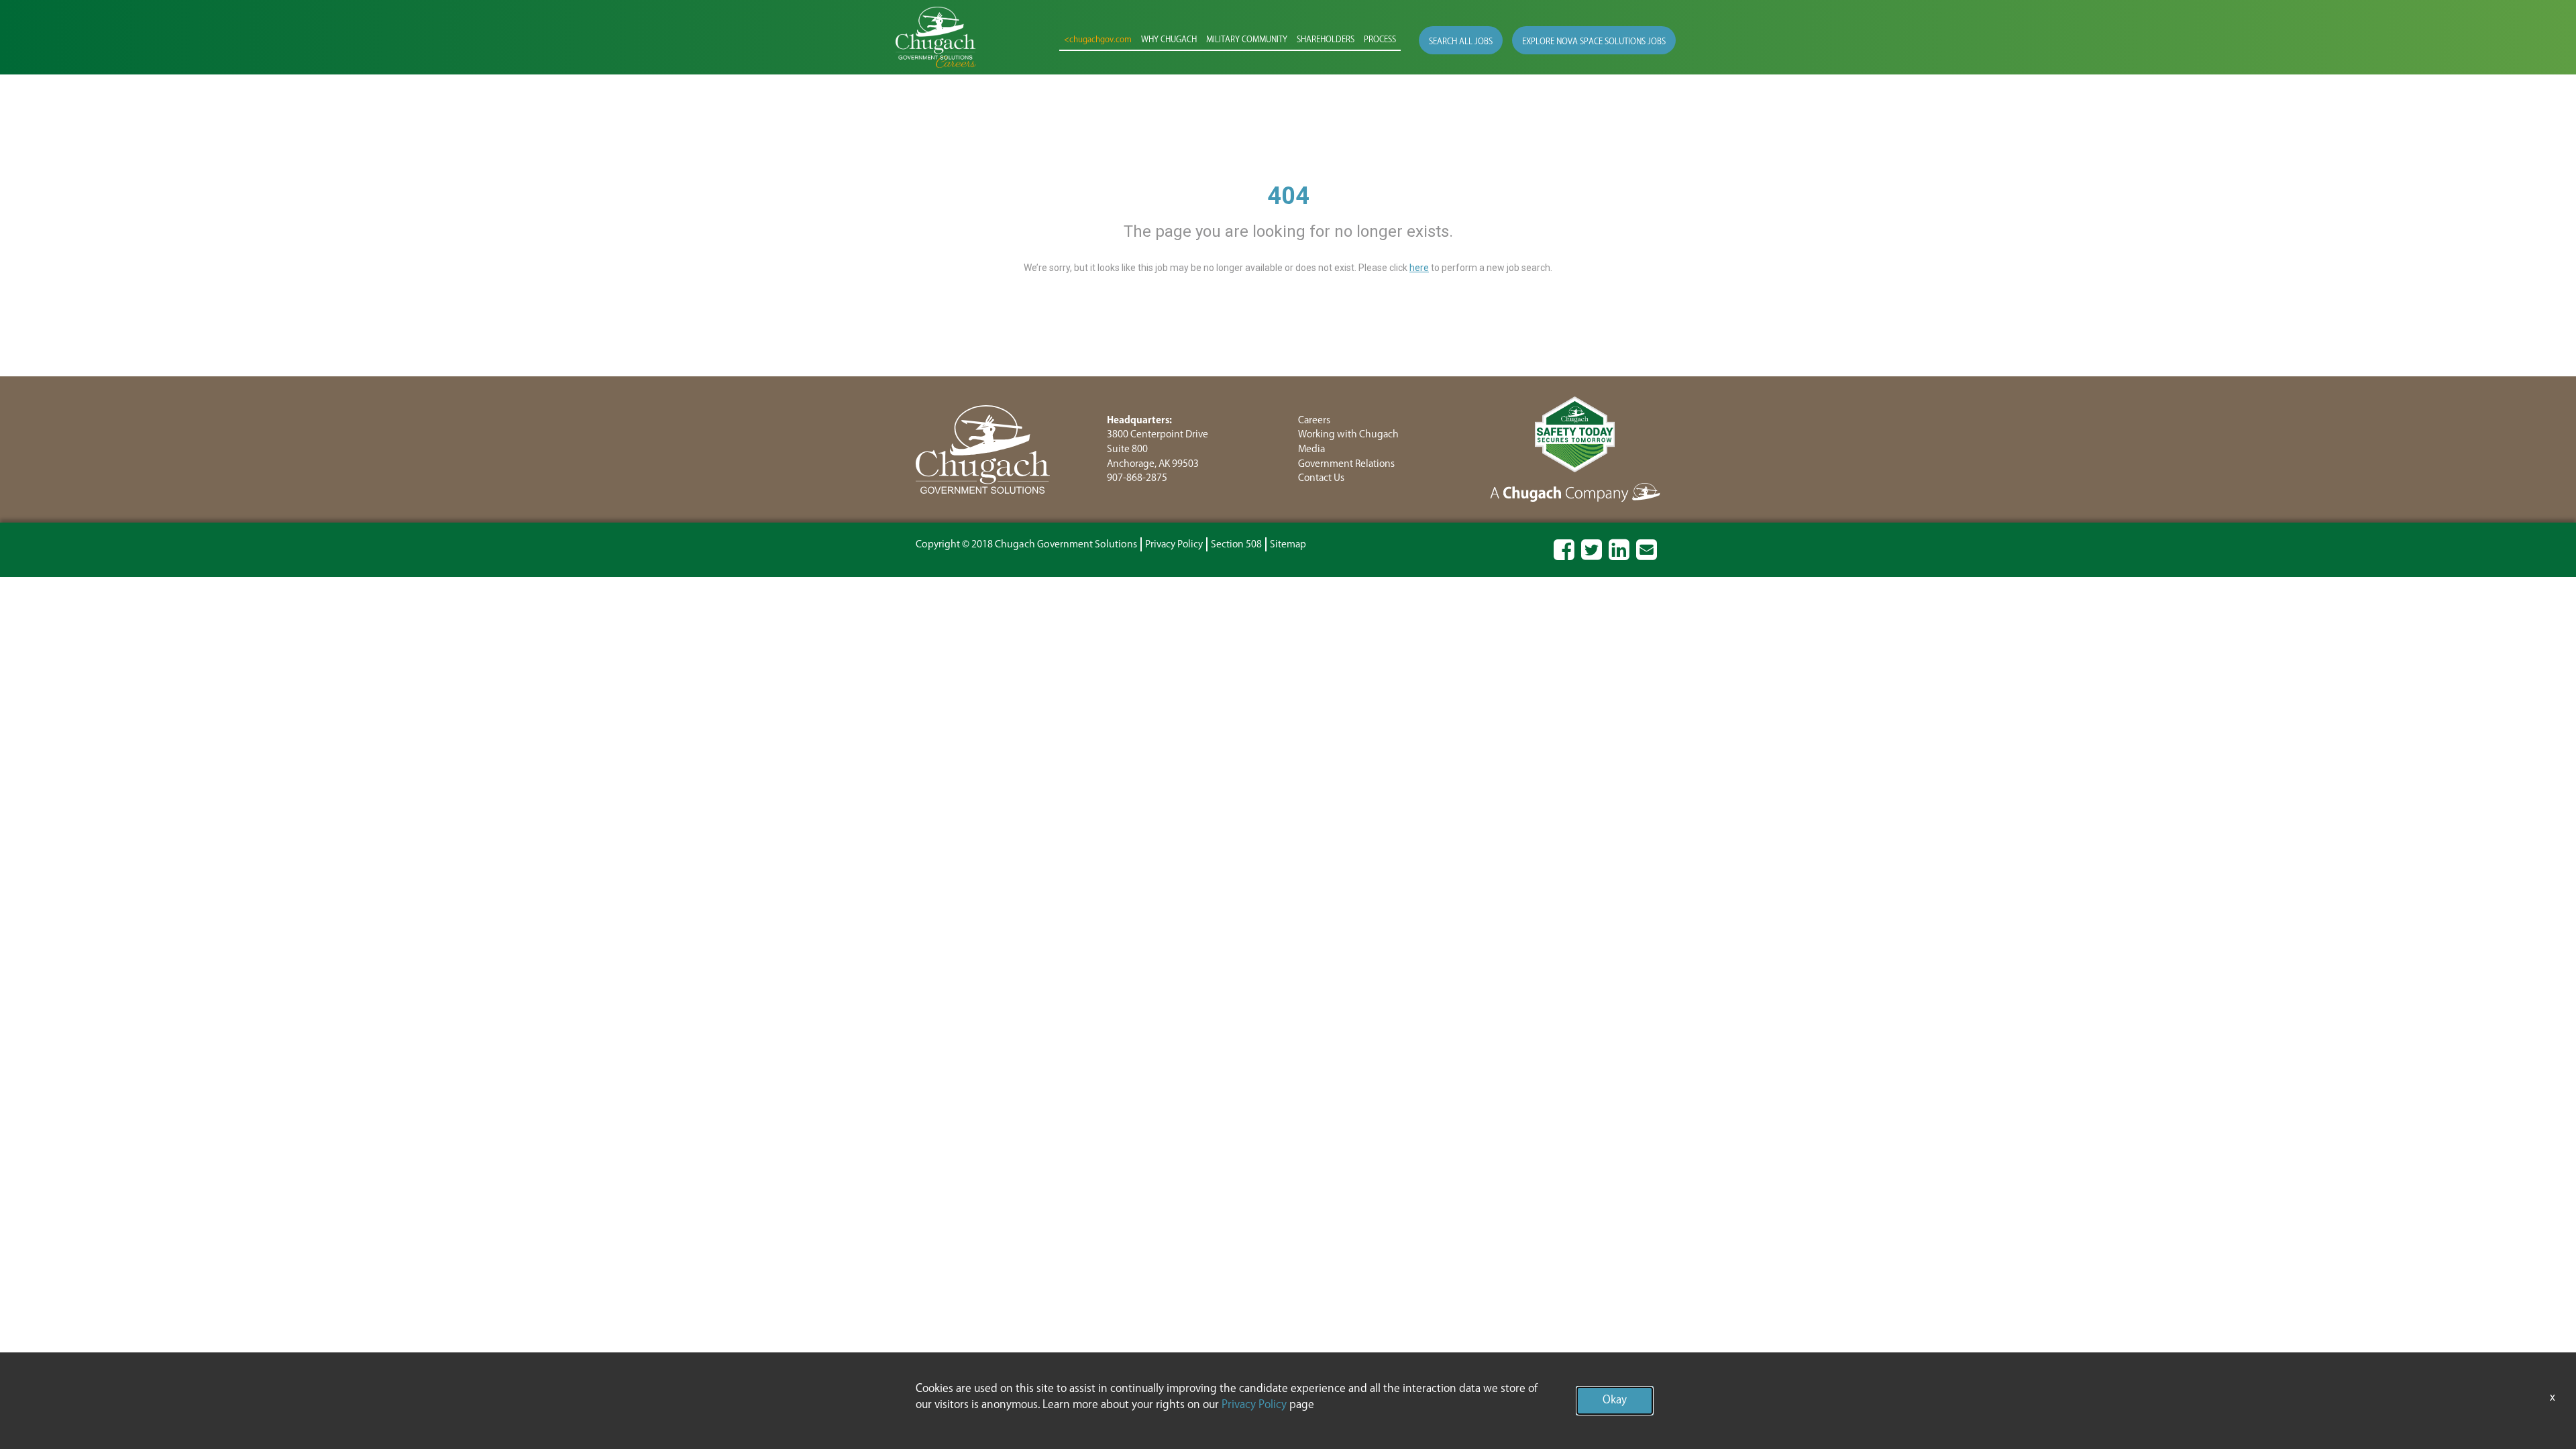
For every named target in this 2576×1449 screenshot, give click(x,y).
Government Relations (1346, 464)
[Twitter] (1592, 556)
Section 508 (1236, 544)
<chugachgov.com (1098, 40)
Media (1311, 449)
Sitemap (1288, 544)
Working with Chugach (1348, 434)
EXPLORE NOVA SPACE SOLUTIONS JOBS (1594, 42)
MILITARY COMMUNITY (1247, 40)
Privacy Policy (1174, 544)
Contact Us (1321, 478)
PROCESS (1380, 40)
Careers (1314, 420)
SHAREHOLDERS (1326, 40)
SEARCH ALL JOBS (1461, 42)
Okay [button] (1615, 1400)
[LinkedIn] (1619, 556)
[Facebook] (1564, 556)
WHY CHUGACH (1169, 40)
